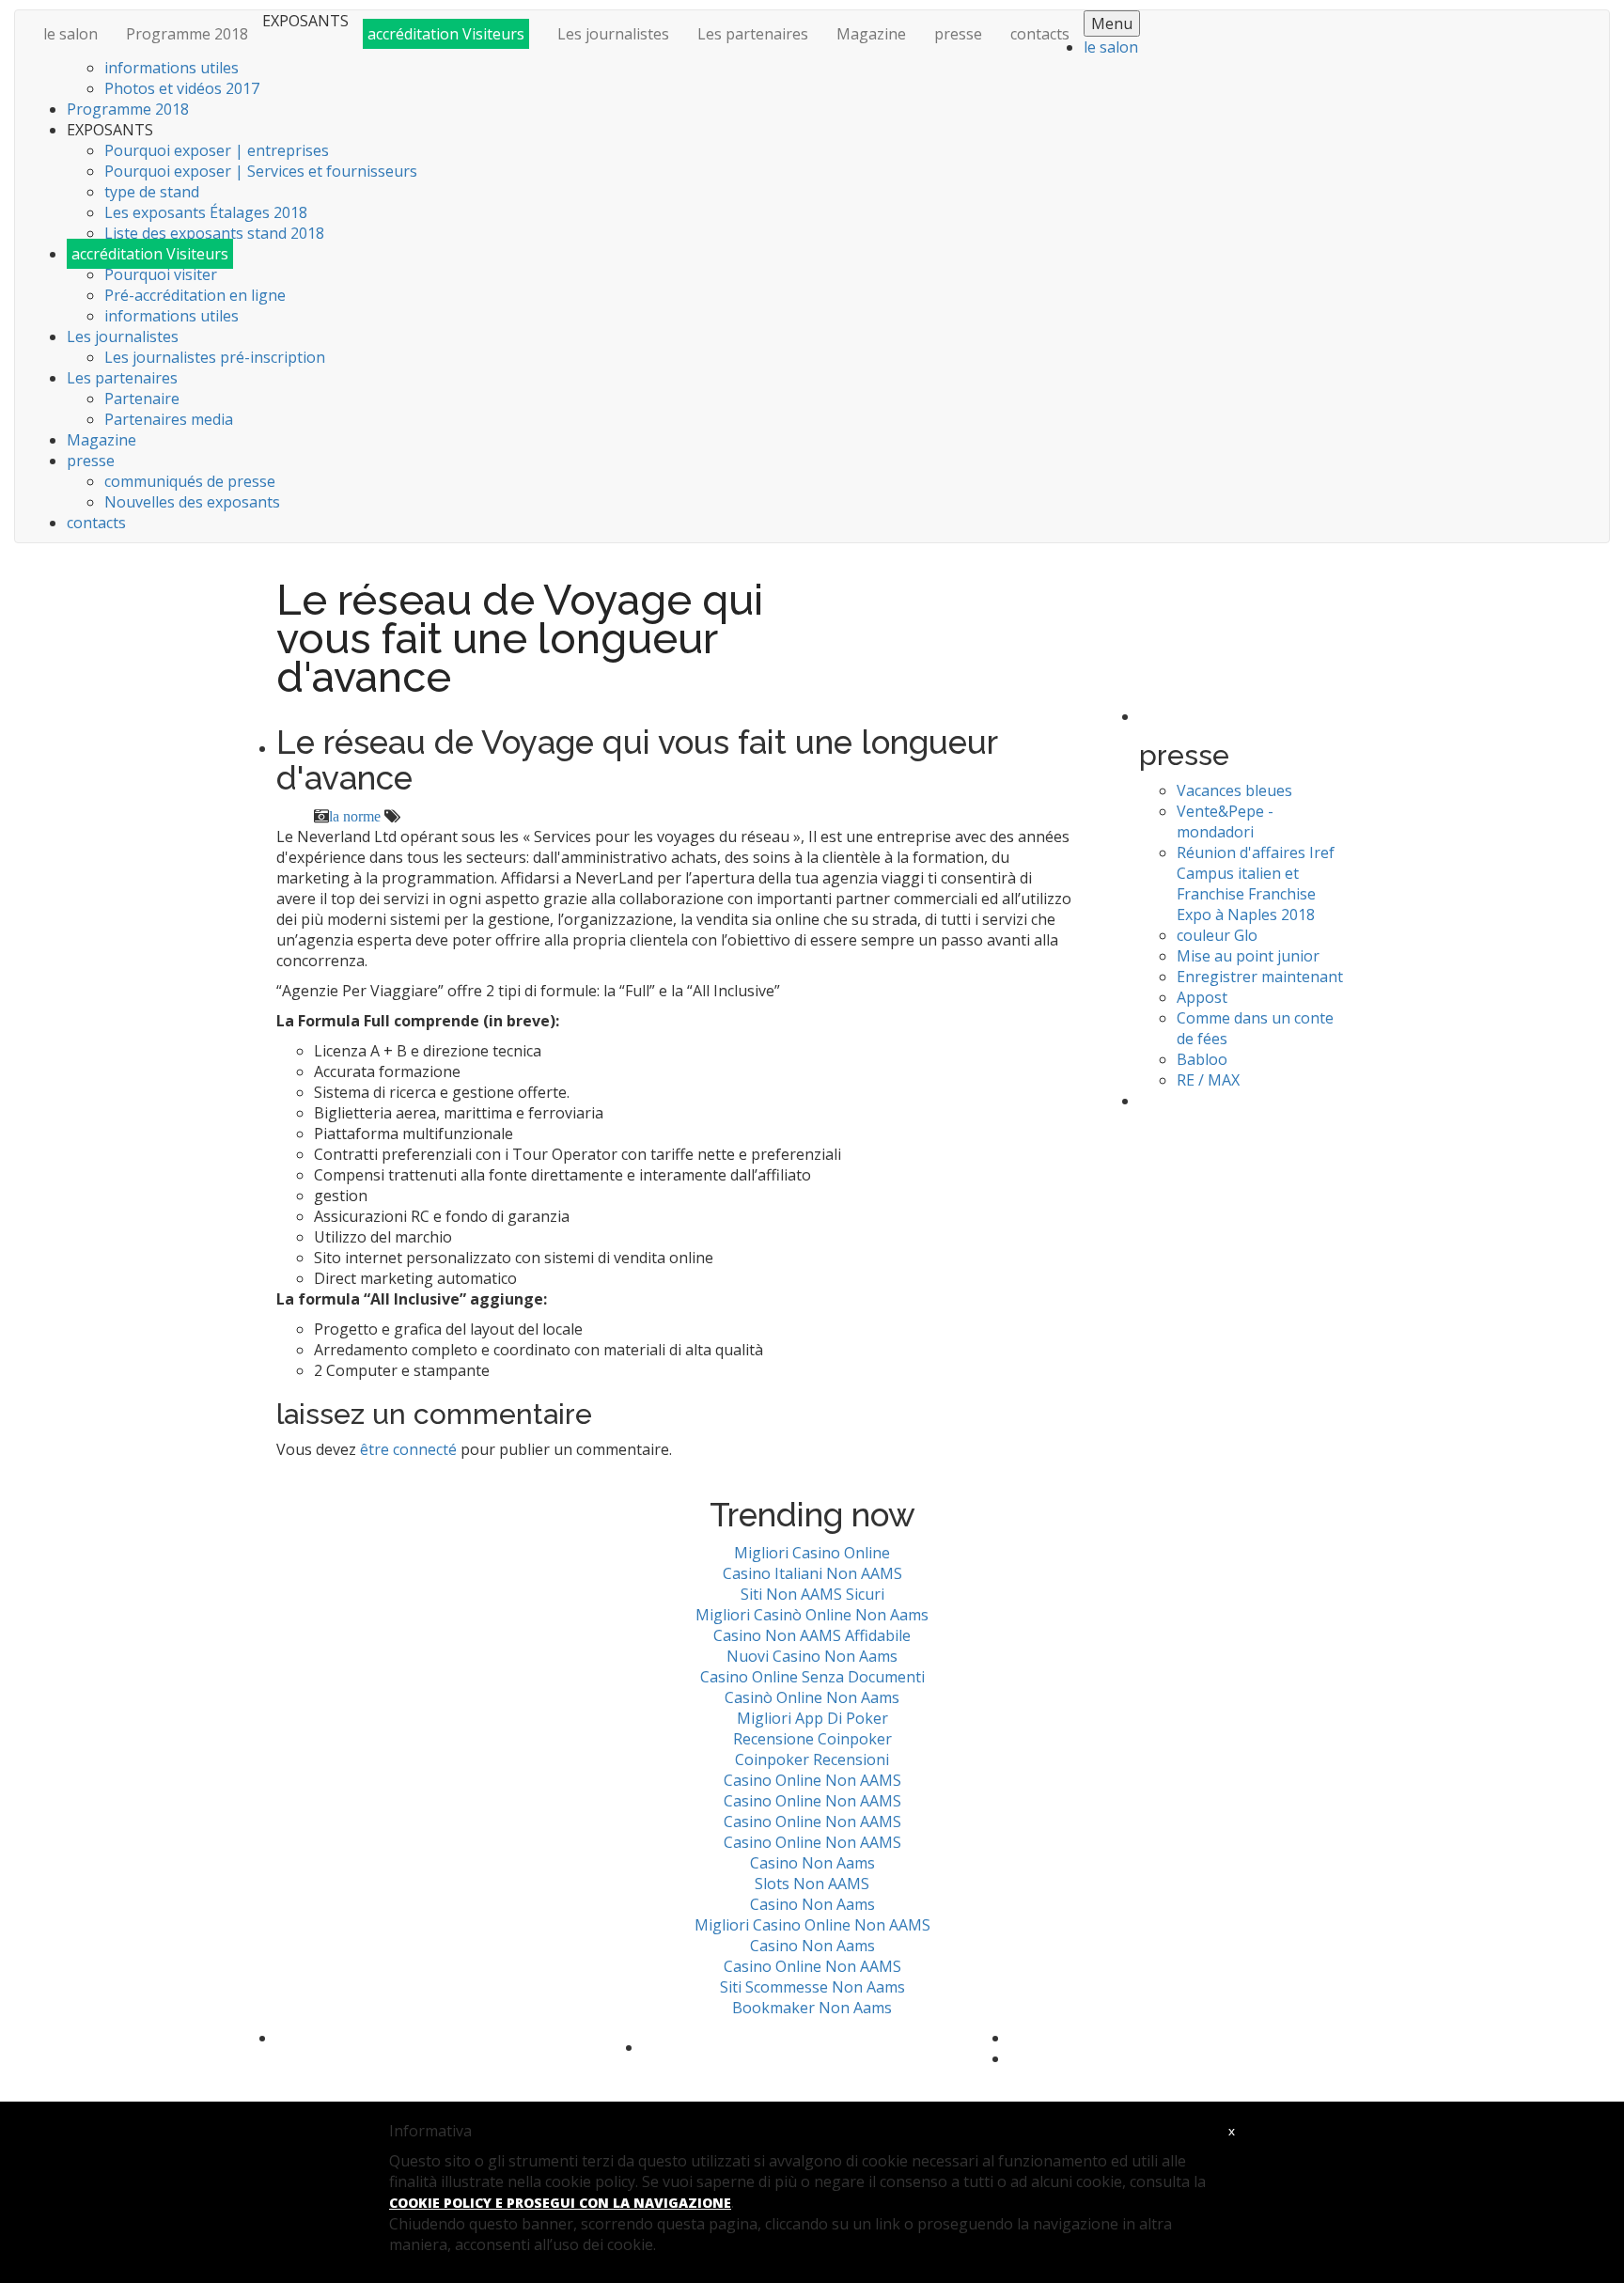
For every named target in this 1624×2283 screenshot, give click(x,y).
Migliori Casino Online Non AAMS (812, 1925)
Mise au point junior (1248, 956)
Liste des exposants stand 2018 (214, 233)
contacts (1040, 34)
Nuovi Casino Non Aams (812, 1656)
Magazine (871, 34)
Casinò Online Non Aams (812, 1697)
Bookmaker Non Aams (812, 2008)
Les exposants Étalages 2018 (206, 212)
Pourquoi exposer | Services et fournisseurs (261, 171)
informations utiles (172, 68)
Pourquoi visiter (161, 274)
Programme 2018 (187, 34)
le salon (70, 34)
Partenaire (142, 399)
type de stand (152, 192)
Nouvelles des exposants (192, 502)
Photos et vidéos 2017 (182, 88)
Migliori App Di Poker (812, 1718)
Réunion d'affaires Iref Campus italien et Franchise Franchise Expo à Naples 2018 (1256, 883)
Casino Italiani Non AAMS (812, 1573)
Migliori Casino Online (812, 1553)
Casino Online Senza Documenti (812, 1677)
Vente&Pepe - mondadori (1225, 821)
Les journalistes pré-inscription (215, 357)
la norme (355, 816)
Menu (1112, 23)
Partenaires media (169, 419)
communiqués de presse (190, 481)
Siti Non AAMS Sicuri (812, 1594)
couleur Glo (1217, 935)
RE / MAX (1208, 1080)
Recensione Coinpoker (812, 1739)
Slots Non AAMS (812, 1884)
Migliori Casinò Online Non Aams (812, 1615)
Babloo (1202, 1059)
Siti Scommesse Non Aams (812, 1987)
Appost (1202, 997)
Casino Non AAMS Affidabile (812, 1635)
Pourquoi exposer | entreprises (217, 150)
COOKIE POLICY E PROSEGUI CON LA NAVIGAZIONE (560, 2203)
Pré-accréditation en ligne (195, 295)
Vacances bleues (1234, 790)
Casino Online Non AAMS (812, 1780)
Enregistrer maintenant (1260, 977)
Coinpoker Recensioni (812, 1759)
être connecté (408, 1449)
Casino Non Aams (812, 1863)
